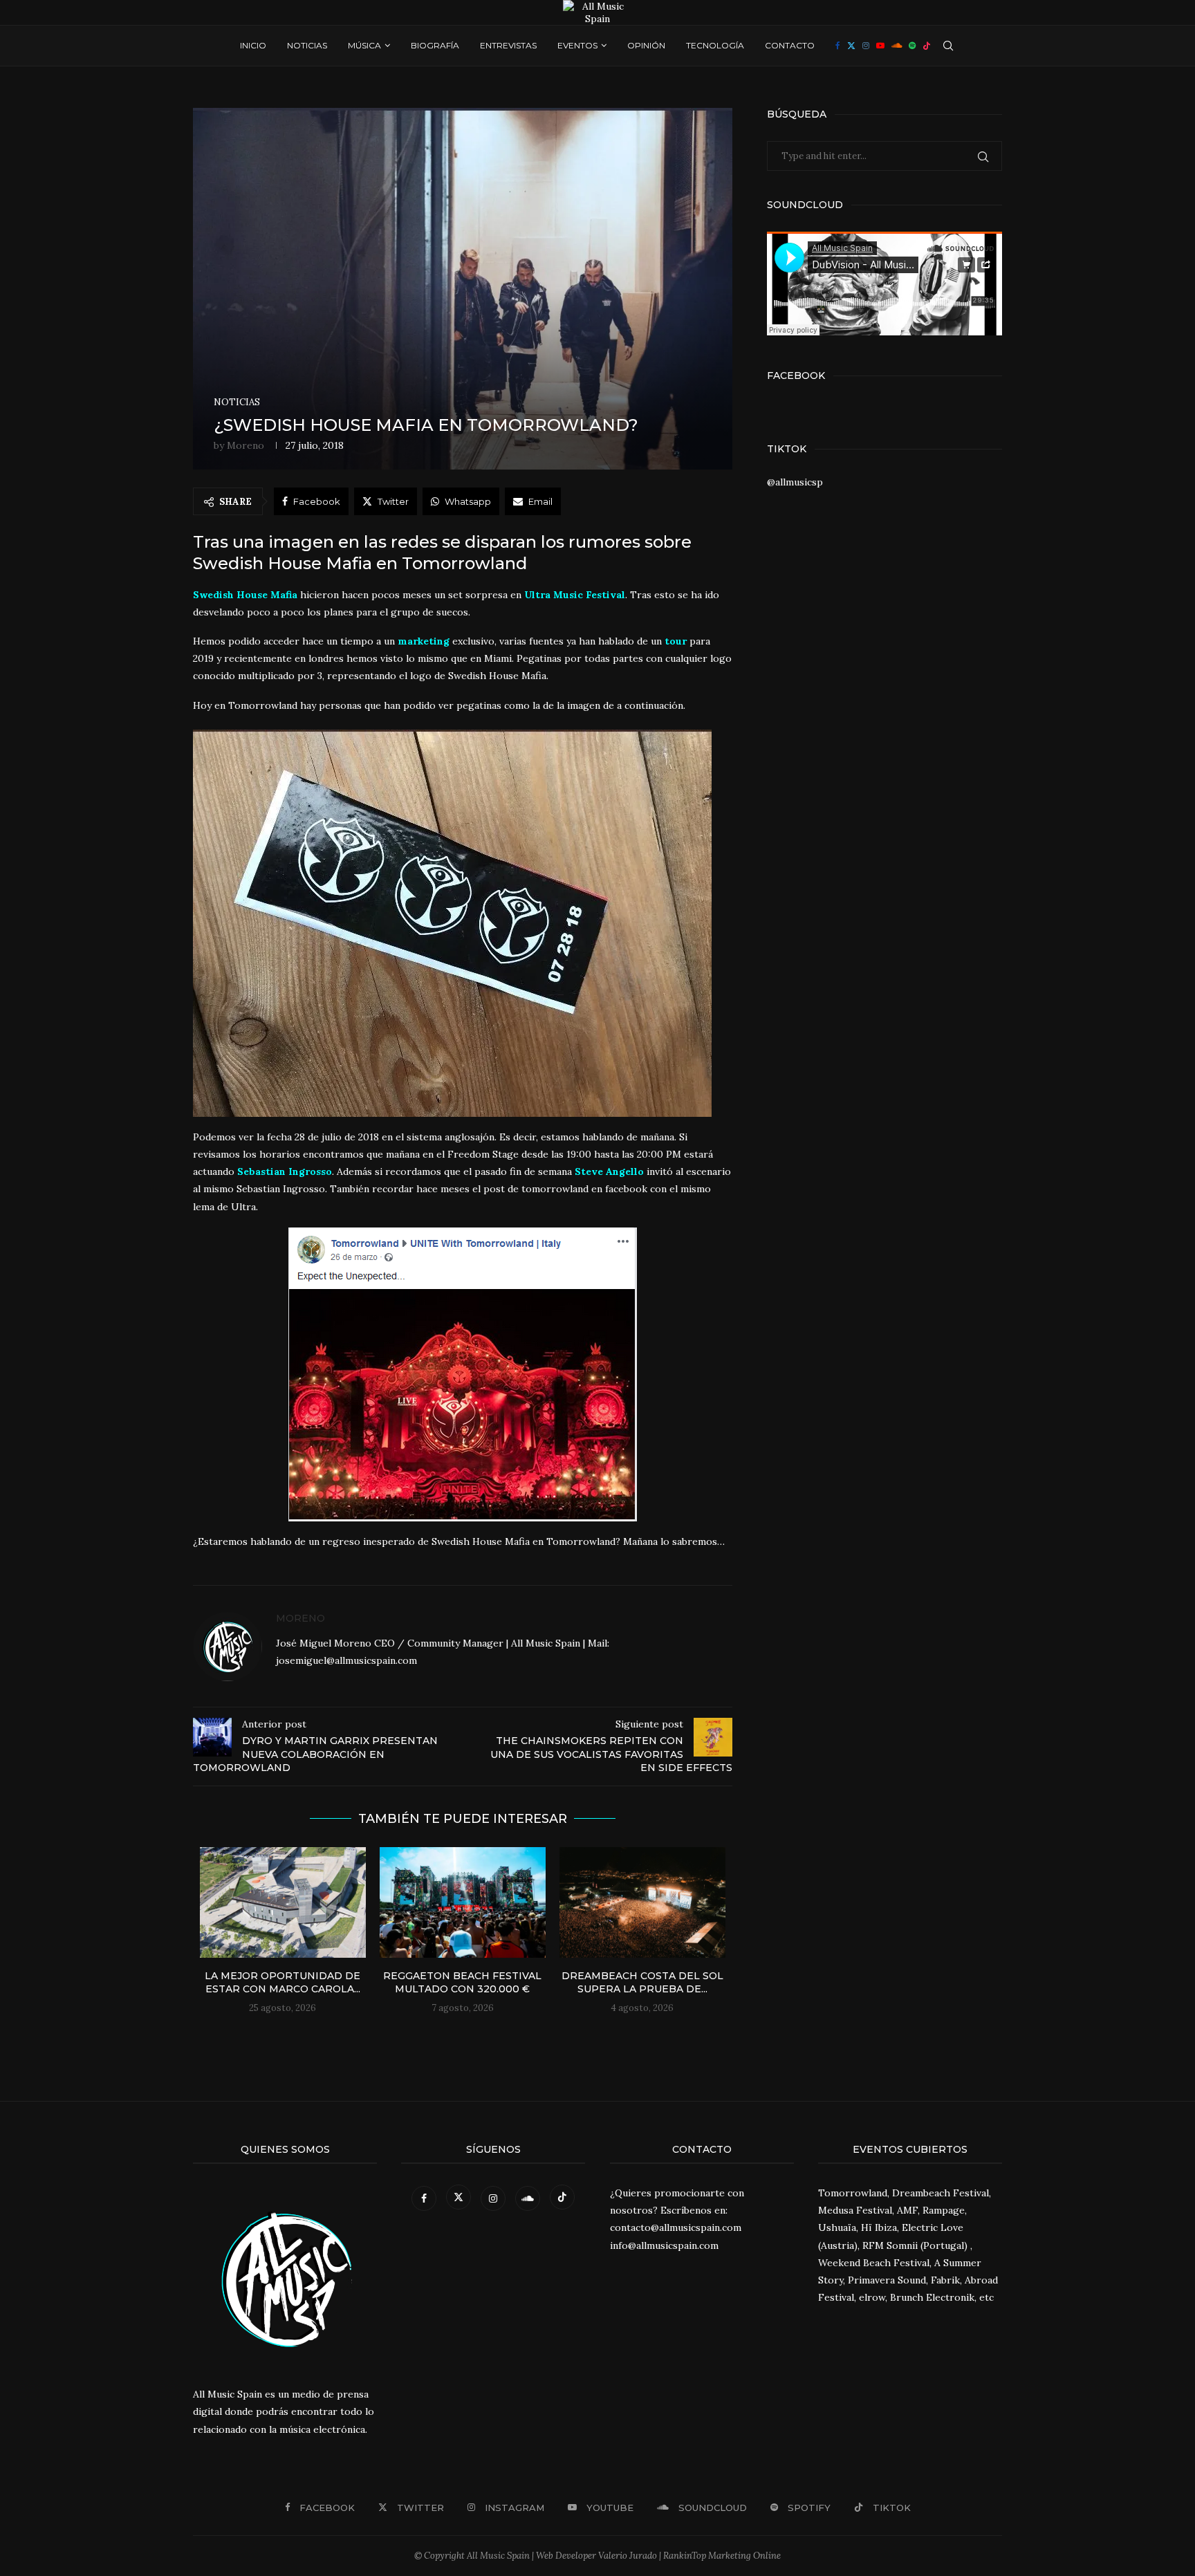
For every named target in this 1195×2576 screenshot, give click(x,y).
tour (676, 641)
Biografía (435, 45)
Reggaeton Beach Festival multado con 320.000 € (462, 1983)
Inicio (253, 45)
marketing (424, 641)
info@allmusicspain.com (664, 2245)
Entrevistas (508, 45)
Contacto (790, 45)
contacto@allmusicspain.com (676, 2227)
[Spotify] (912, 46)
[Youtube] (880, 46)
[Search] (948, 46)
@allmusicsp (795, 482)
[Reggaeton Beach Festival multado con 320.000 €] (463, 1902)
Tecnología (715, 45)
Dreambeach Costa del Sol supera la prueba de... (642, 1983)
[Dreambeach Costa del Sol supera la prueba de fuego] (642, 1902)
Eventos (577, 45)
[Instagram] (866, 46)
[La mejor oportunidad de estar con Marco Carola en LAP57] (283, 1902)
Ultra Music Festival (575, 595)
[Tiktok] (927, 46)
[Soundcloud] (897, 46)
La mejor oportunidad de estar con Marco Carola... (282, 1983)
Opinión (646, 45)
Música (364, 45)
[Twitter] (851, 46)
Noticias (307, 45)
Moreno (246, 445)
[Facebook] (838, 46)
